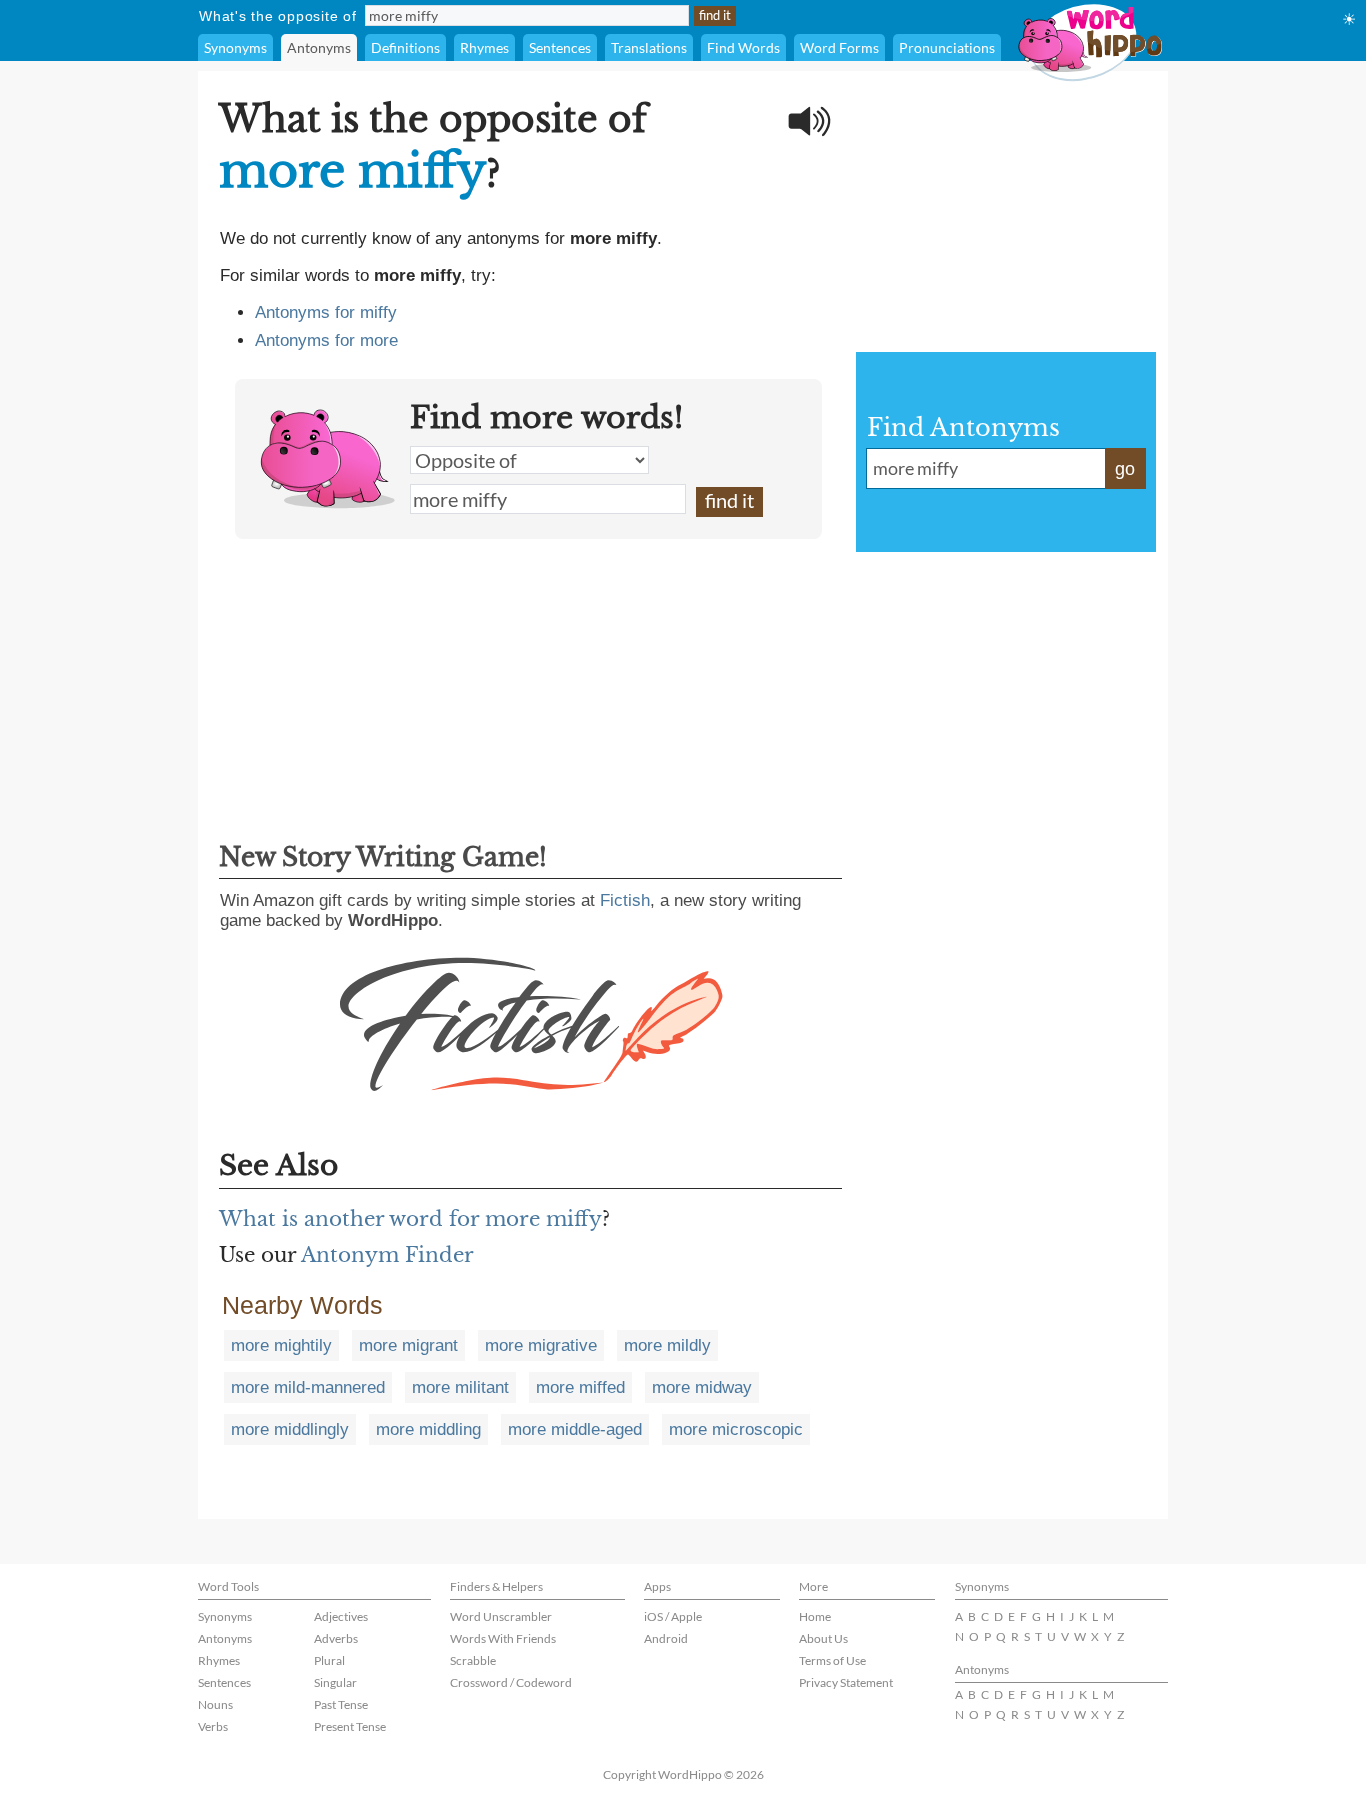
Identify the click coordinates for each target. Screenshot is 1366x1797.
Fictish (625, 900)
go (1125, 469)
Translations (649, 47)
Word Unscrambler (501, 1616)
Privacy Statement (846, 1682)
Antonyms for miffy (326, 312)
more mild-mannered (308, 1387)
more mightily (281, 1345)
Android (666, 1638)
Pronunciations (947, 47)
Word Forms (839, 47)
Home (815, 1616)
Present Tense (350, 1726)
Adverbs (336, 1638)
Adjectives (341, 1616)
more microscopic (736, 1429)
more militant (460, 1387)
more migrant (408, 1345)
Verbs (213, 1726)
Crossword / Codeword (511, 1682)
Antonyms (319, 47)
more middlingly (290, 1429)
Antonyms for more (326, 340)
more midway (702, 1387)
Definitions (405, 47)
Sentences (560, 47)
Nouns (215, 1704)
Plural (329, 1660)
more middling (428, 1429)
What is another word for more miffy (410, 1219)
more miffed (580, 1387)
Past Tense (341, 1704)
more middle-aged (575, 1429)
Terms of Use (832, 1660)
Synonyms (235, 47)
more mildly (667, 1345)
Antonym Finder (387, 1255)
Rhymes (484, 47)
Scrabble (473, 1660)
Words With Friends (503, 1638)
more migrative (541, 1345)
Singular (335, 1682)
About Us (823, 1638)
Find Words (743, 47)
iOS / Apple (673, 1616)
